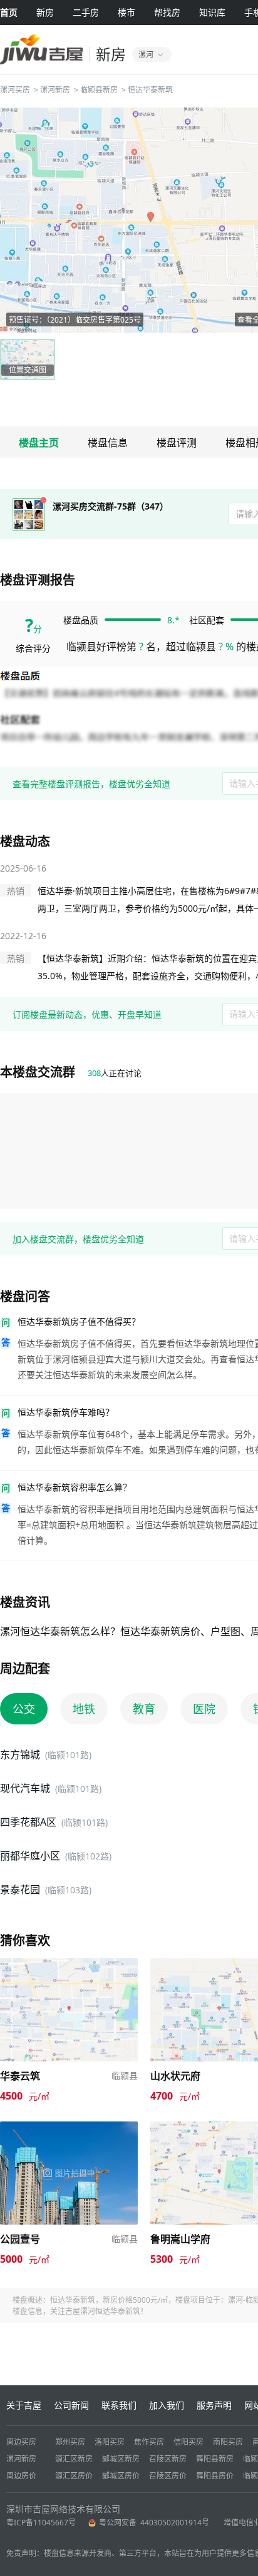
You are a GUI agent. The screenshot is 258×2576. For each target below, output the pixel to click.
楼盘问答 (25, 1296)
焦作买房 (149, 2442)
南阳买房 (228, 2442)
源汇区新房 (74, 2459)
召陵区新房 (168, 2459)
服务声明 (214, 2405)
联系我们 (119, 2405)
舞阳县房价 (215, 2476)
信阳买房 (188, 2442)
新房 (45, 12)
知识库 (212, 12)
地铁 (84, 1709)
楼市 (126, 12)
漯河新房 (55, 90)
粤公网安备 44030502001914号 (155, 2523)
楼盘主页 (39, 443)
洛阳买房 (110, 2442)
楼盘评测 (177, 443)
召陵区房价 (168, 2476)
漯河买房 (15, 90)
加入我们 (167, 2405)
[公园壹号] (69, 2127)
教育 (144, 1709)
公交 (24, 1709)
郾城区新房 (121, 2459)
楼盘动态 (25, 841)
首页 (9, 12)
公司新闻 (71, 2405)
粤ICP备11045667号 (41, 2523)
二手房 (86, 12)
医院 (204, 1709)
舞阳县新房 (215, 2459)
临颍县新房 (99, 90)
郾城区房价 (121, 2476)
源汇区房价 (74, 2476)
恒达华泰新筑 (150, 90)
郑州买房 (70, 2442)
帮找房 (167, 12)
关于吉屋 (24, 2405)
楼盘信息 (108, 443)
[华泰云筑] (69, 1964)
